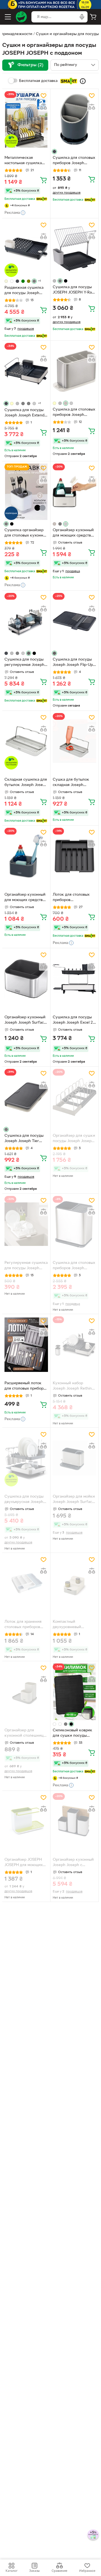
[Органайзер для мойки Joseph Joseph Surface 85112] (74, 1458)
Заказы (34, 2571)
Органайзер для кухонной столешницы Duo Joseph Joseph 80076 (25, 1734)
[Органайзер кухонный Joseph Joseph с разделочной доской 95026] (74, 1821)
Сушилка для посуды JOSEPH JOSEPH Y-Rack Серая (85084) (74, 290)
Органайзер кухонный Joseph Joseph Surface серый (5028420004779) (25, 1021)
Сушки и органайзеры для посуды (67, 34)
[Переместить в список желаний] (43, 96)
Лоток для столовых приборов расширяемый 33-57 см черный (74, 898)
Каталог (12, 2571)
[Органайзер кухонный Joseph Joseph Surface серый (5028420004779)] (26, 979)
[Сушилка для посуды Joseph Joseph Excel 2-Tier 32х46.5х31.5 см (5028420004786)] (74, 979)
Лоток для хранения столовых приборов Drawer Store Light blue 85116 (26, 1625)
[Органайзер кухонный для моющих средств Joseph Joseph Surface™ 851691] (26, 856)
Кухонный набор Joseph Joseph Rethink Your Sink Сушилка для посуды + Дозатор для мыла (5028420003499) (74, 1386)
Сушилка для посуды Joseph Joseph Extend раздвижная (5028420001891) (24, 413)
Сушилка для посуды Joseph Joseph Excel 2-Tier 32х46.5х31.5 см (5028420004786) (74, 1021)
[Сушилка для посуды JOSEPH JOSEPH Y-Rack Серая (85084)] (74, 249)
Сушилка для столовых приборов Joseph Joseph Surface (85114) (74, 1266)
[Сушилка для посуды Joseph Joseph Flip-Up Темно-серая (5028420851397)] (74, 621)
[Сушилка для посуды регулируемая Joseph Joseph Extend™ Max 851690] (26, 621)
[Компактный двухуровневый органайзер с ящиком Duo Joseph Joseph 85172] (74, 1583)
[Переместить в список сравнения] (43, 107)
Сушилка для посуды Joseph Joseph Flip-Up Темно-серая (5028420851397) (73, 663)
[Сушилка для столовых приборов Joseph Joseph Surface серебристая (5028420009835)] (74, 371)
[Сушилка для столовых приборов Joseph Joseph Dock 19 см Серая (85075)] (74, 120)
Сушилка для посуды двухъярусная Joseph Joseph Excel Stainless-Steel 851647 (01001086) (25, 1500)
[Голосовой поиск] (82, 17)
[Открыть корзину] (93, 17)
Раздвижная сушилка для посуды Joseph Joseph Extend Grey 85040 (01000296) (24, 291)
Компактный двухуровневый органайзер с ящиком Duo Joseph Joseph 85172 (73, 1625)
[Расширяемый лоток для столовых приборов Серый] (26, 1345)
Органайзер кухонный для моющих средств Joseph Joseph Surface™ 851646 (73, 533)
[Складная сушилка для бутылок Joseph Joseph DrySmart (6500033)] (26, 741)
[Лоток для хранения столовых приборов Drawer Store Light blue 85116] (26, 1583)
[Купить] (43, 180)
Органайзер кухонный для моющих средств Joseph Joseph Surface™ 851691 (25, 898)
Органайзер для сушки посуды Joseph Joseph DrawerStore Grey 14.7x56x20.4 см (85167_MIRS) (74, 1139)
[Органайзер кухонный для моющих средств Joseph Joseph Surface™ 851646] (74, 492)
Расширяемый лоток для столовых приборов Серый (26, 1386)
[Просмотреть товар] (54, 152)
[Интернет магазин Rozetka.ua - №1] (21, 17)
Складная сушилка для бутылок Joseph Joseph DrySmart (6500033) (26, 783)
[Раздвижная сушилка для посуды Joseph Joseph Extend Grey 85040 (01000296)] (26, 249)
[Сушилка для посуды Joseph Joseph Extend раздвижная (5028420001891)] (26, 371)
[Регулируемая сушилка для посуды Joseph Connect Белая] (26, 1224)
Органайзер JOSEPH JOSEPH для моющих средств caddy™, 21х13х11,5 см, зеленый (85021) (25, 1863)
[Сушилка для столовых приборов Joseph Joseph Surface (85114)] (74, 1224)
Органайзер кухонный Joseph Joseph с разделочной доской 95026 (73, 1863)
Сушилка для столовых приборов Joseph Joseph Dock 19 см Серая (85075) (74, 161)
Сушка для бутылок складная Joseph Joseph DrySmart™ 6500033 (71, 783)
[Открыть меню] (8, 17)
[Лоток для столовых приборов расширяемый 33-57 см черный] (74, 856)
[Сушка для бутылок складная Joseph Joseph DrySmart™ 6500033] (74, 741)
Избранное (87, 2571)
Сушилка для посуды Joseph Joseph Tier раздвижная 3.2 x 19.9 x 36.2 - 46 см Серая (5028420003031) (26, 1139)
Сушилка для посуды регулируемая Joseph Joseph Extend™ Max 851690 (24, 663)
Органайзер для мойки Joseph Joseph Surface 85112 (74, 1500)
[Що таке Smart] (83, 81)
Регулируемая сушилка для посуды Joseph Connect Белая (26, 1266)
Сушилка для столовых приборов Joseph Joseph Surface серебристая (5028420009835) (74, 413)
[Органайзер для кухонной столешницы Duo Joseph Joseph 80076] (26, 1692)
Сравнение (59, 2571)
